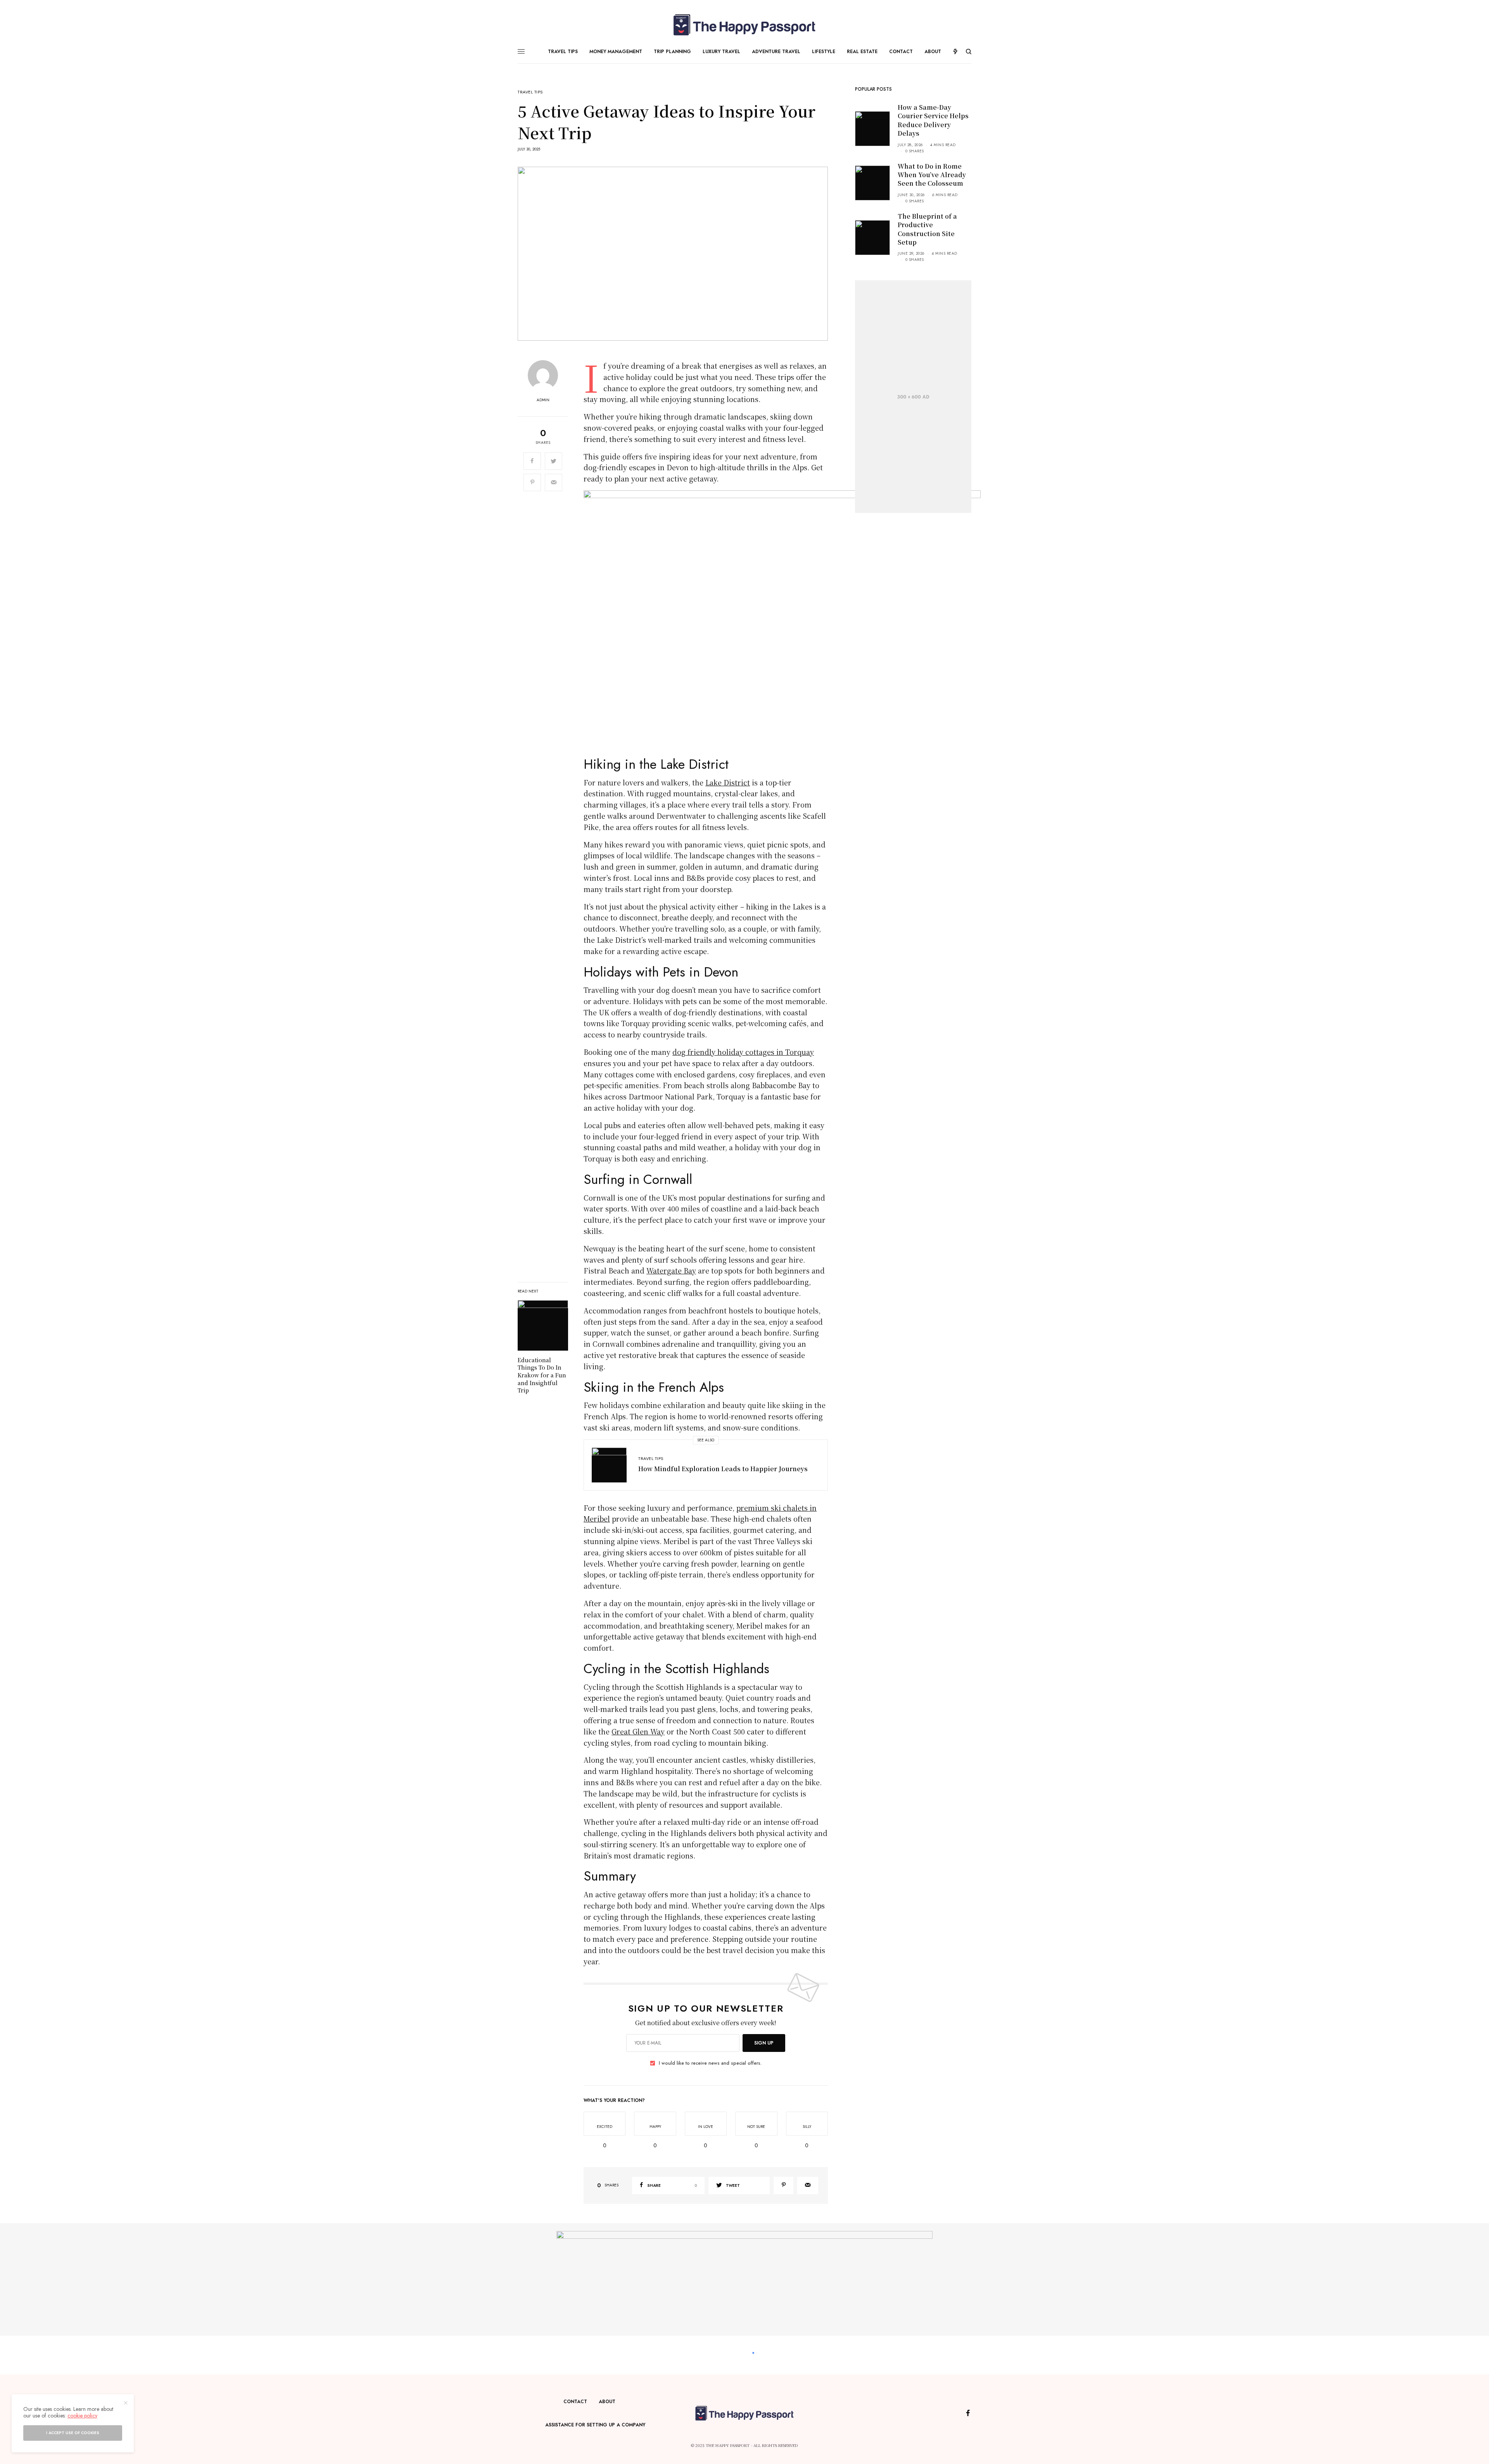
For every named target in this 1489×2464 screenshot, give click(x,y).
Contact (575, 2402)
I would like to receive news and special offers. (710, 2063)
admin (543, 400)
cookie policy (82, 2416)
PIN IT (787, 623)
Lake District (728, 782)
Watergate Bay (671, 1270)
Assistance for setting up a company (595, 2425)
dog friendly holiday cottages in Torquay (743, 1052)
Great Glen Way (638, 1731)
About (607, 2402)
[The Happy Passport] (744, 25)
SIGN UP (764, 2043)
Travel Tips (530, 92)
